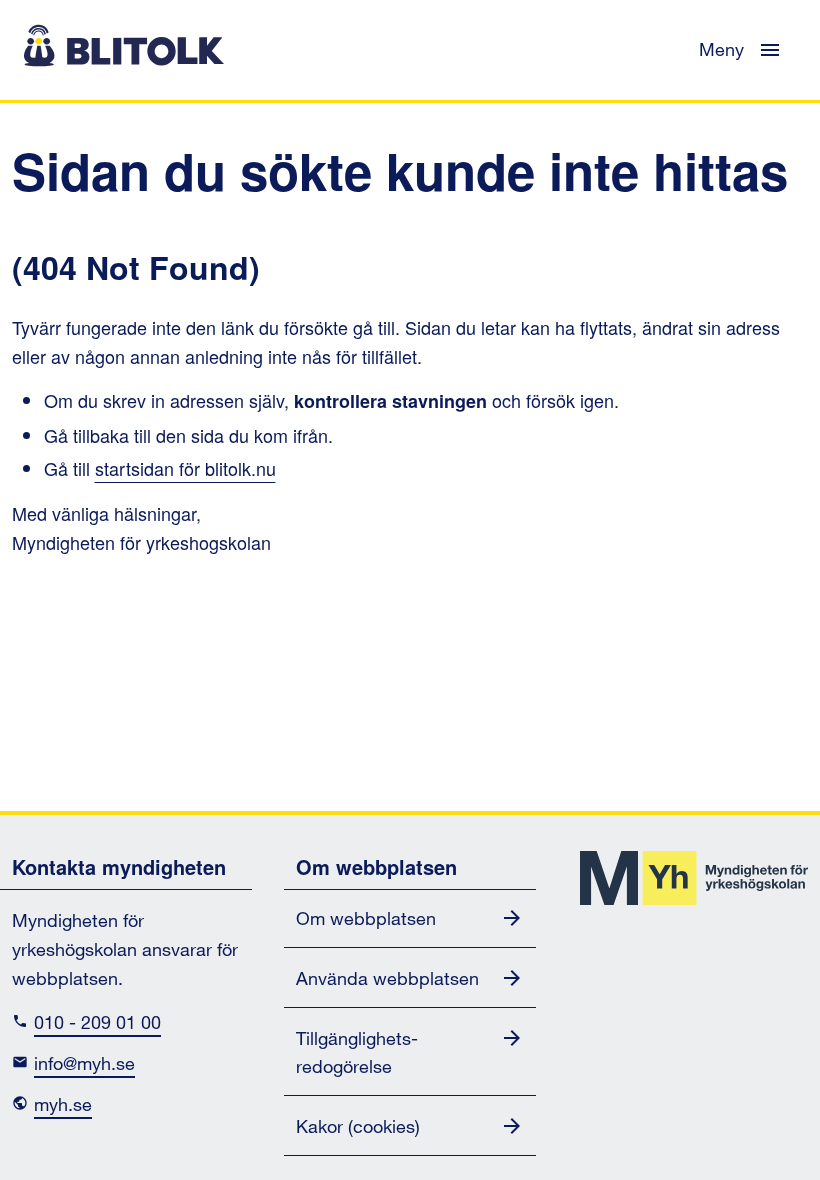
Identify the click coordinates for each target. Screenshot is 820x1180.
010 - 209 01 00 (97, 1023)
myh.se (63, 1105)
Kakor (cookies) (358, 1127)
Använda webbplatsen (387, 979)
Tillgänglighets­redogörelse (357, 1054)
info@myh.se (84, 1064)
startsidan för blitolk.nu (185, 468)
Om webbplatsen (366, 919)
